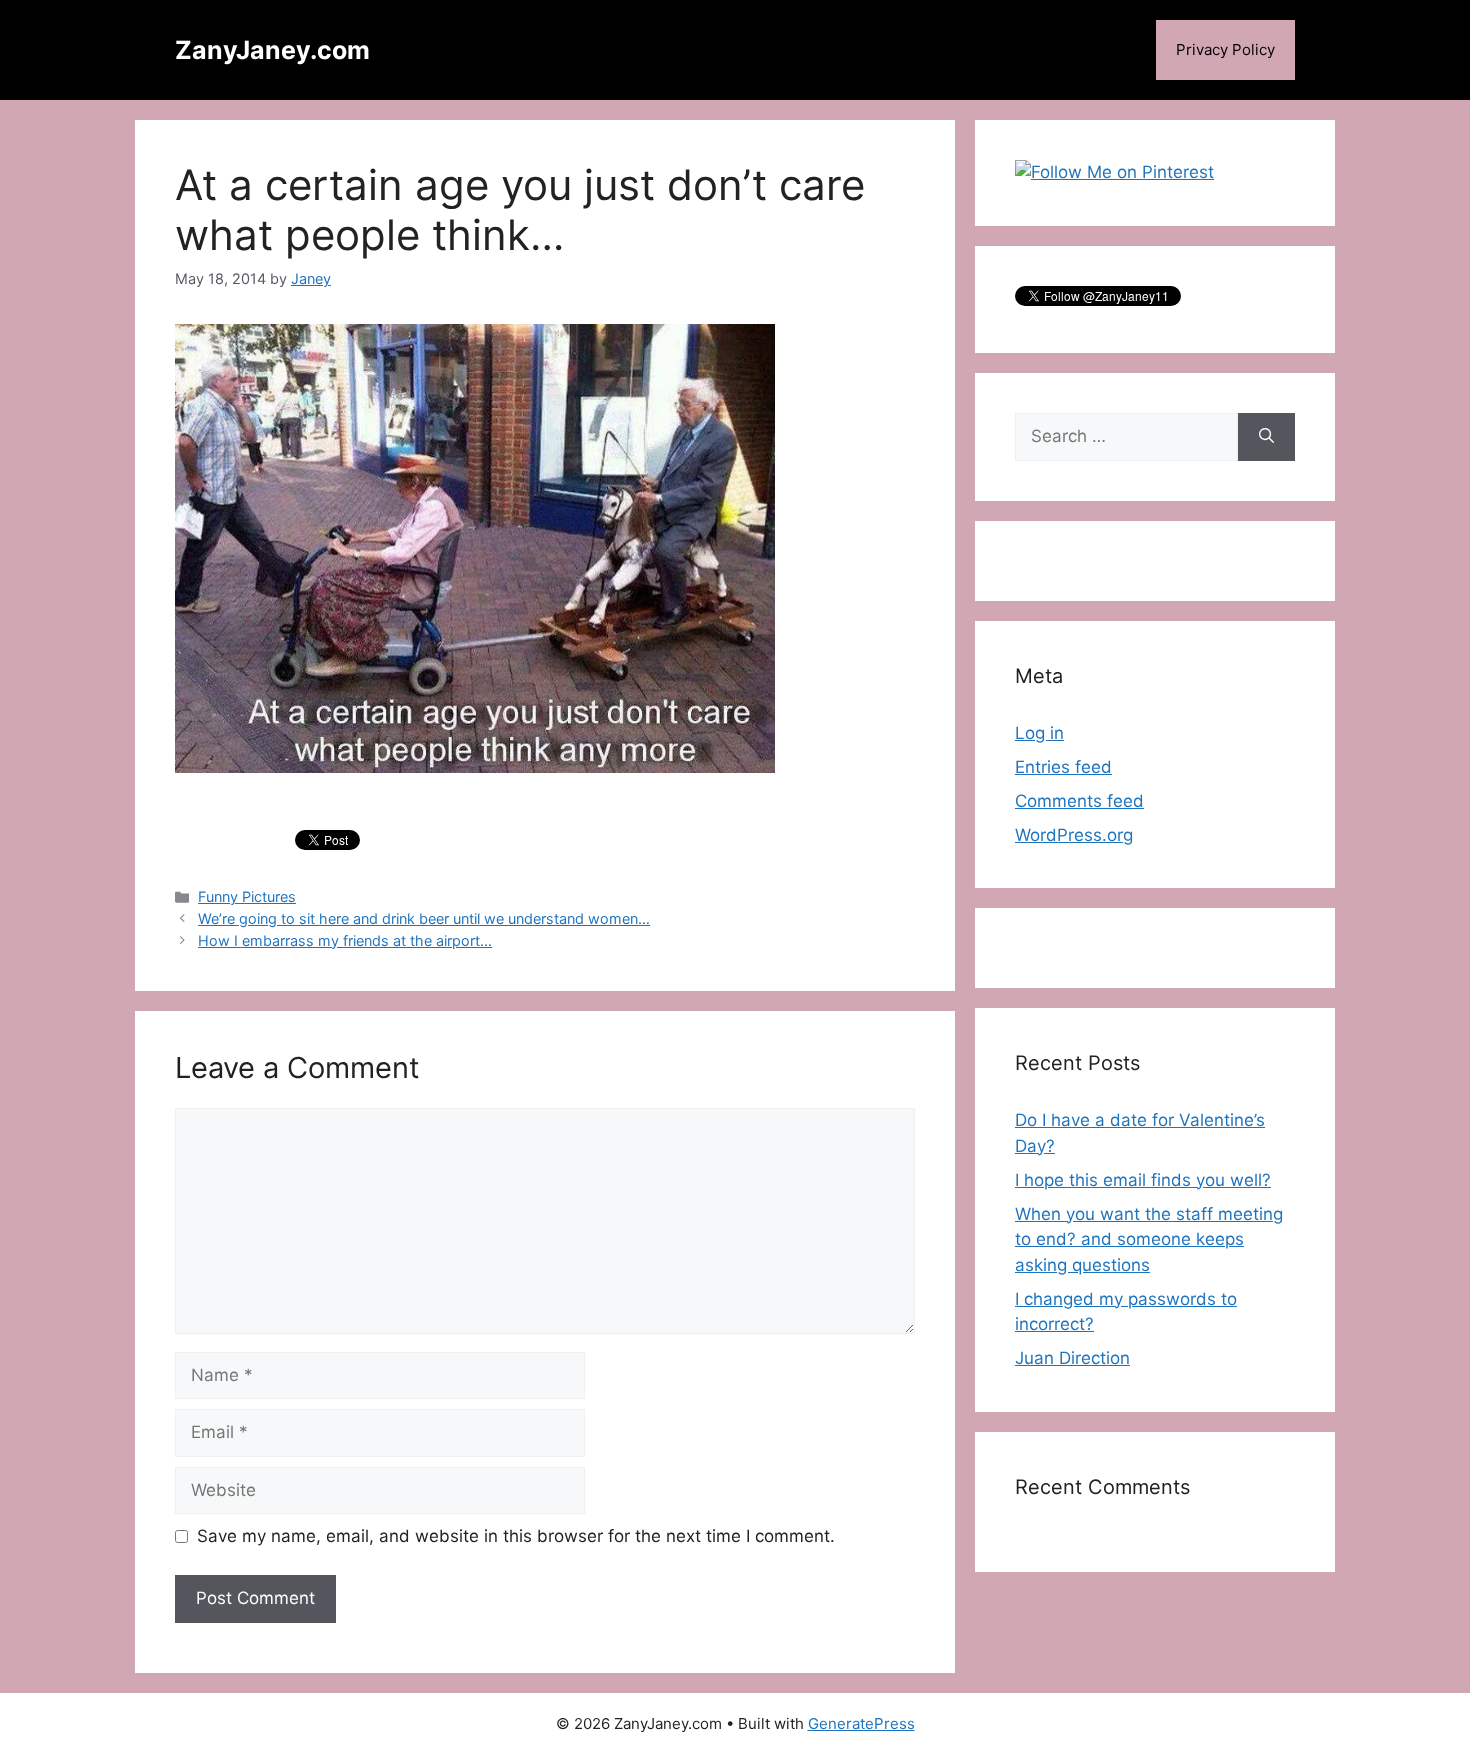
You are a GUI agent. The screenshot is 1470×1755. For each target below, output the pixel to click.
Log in (1039, 733)
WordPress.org (1074, 835)
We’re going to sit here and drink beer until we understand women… (424, 918)
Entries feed (1063, 767)
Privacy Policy (1225, 49)
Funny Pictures (247, 896)
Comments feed (1079, 801)
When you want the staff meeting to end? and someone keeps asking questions (1149, 1239)
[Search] (1266, 437)
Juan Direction (1072, 1358)
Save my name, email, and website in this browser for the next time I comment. (516, 1536)
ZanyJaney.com (272, 50)
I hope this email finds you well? (1143, 1180)
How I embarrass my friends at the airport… (345, 940)
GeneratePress (861, 1723)
